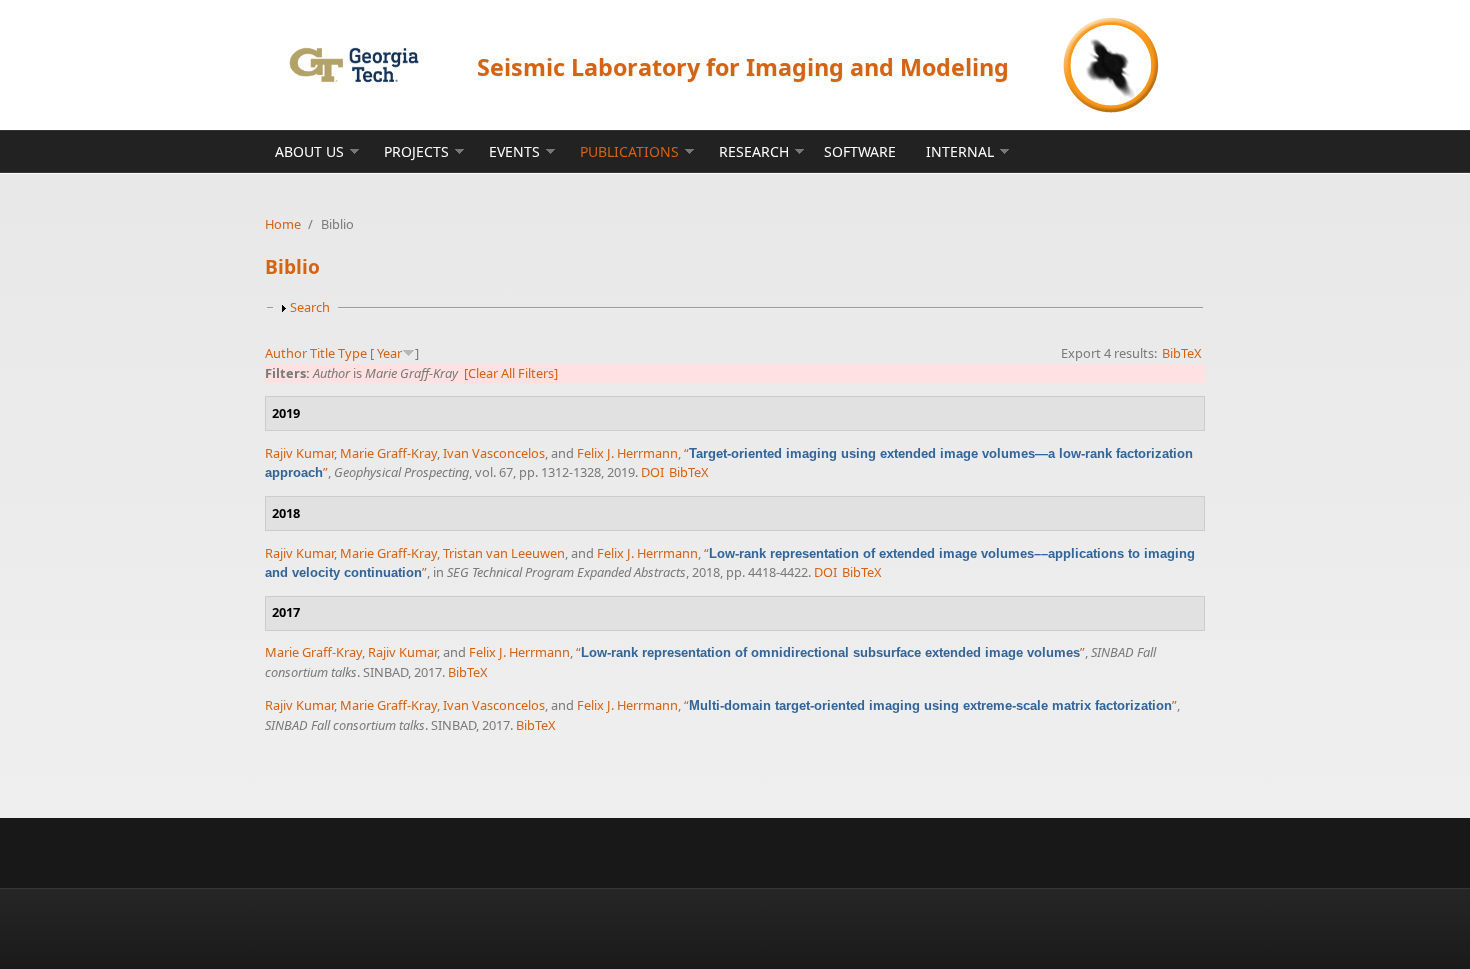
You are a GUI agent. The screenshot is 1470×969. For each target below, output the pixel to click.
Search (310, 307)
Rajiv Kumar (299, 453)
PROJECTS (416, 151)
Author (286, 353)
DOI (652, 472)
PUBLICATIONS (629, 151)
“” (830, 652)
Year (389, 353)
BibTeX (1182, 353)
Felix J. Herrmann (627, 453)
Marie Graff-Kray (388, 453)
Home (283, 224)
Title (322, 353)
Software (860, 151)
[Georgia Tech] (353, 64)
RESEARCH (754, 151)
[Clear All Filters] (511, 373)
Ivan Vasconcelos (494, 453)
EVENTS (514, 151)
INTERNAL (960, 151)
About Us (309, 151)
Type (352, 353)
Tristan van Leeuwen (504, 553)
